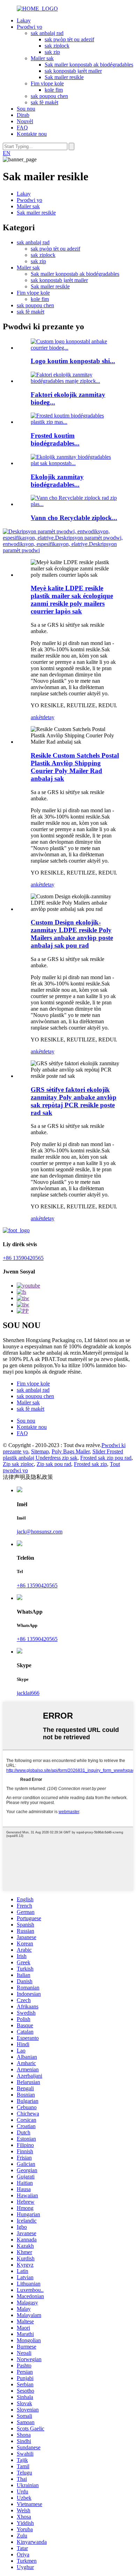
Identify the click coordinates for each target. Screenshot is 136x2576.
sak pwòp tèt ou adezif (69, 39)
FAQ (22, 128)
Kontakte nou (32, 134)
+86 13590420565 (23, 1258)
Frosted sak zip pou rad (106, 1458)
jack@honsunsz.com (40, 1532)
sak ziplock (57, 46)
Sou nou (26, 109)
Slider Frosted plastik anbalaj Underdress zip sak (63, 1455)
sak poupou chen (49, 96)
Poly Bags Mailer (71, 1451)
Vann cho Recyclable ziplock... (74, 518)
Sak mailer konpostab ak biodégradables (89, 65)
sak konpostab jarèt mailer (73, 71)
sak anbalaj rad (47, 33)
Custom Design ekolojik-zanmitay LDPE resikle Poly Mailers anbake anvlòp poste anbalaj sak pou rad (72, 934)
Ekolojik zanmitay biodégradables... (57, 481)
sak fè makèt (44, 102)
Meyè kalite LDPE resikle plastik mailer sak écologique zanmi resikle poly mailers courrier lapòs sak (72, 600)
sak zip (52, 52)
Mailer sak (42, 58)
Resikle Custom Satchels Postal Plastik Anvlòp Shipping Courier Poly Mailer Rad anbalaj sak (75, 767)
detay (48, 717)
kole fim (54, 90)
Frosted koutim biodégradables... (55, 439)
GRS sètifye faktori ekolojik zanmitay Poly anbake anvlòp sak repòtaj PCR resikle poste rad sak (74, 1101)
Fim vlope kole (47, 83)
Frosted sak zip (90, 1464)
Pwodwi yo (29, 27)
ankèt (37, 717)
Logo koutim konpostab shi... (73, 361)
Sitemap (40, 1451)
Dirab (23, 115)
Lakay (24, 20)
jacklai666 (28, 1693)
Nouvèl (25, 121)
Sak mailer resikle (64, 77)
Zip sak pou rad (54, 1464)
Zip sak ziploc (18, 1464)
